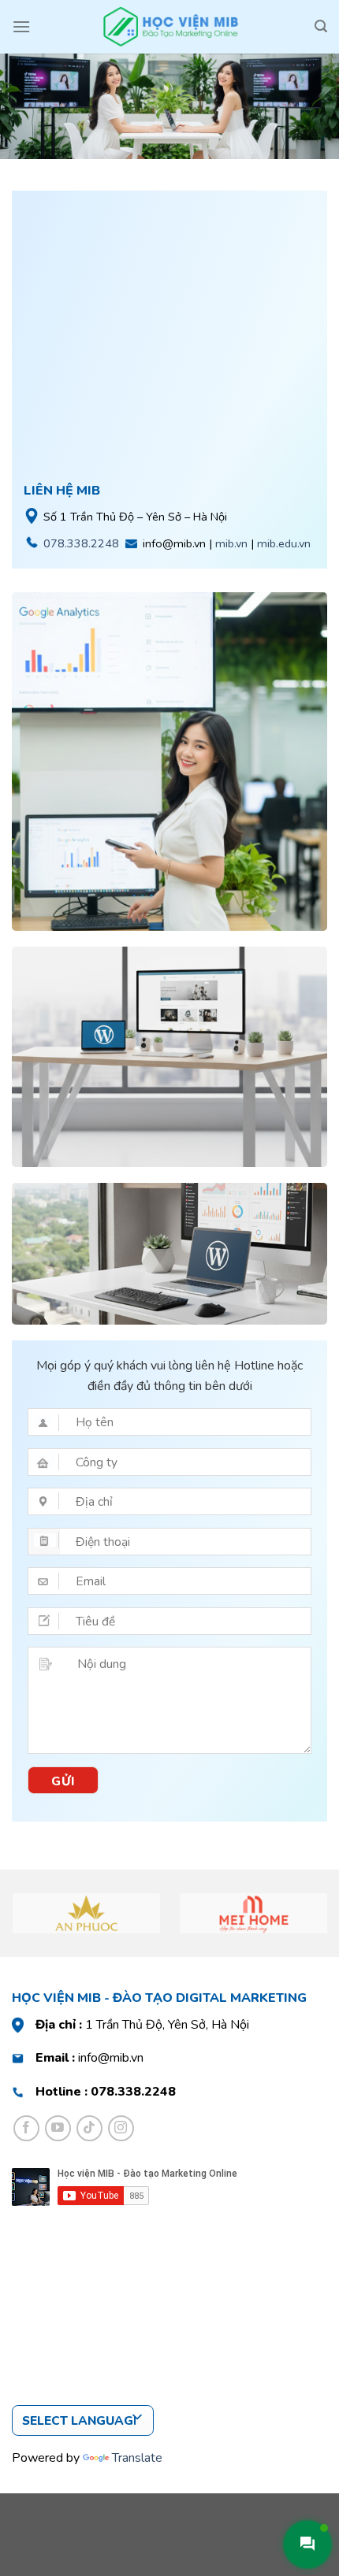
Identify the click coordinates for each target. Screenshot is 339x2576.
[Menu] (21, 26)
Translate (137, 2458)
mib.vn (231, 543)
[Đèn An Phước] (87, 1913)
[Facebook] (26, 2128)
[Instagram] (121, 2128)
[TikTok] (89, 2128)
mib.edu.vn (284, 543)
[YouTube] (58, 2128)
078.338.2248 (81, 543)
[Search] (321, 26)
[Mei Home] (254, 1913)
